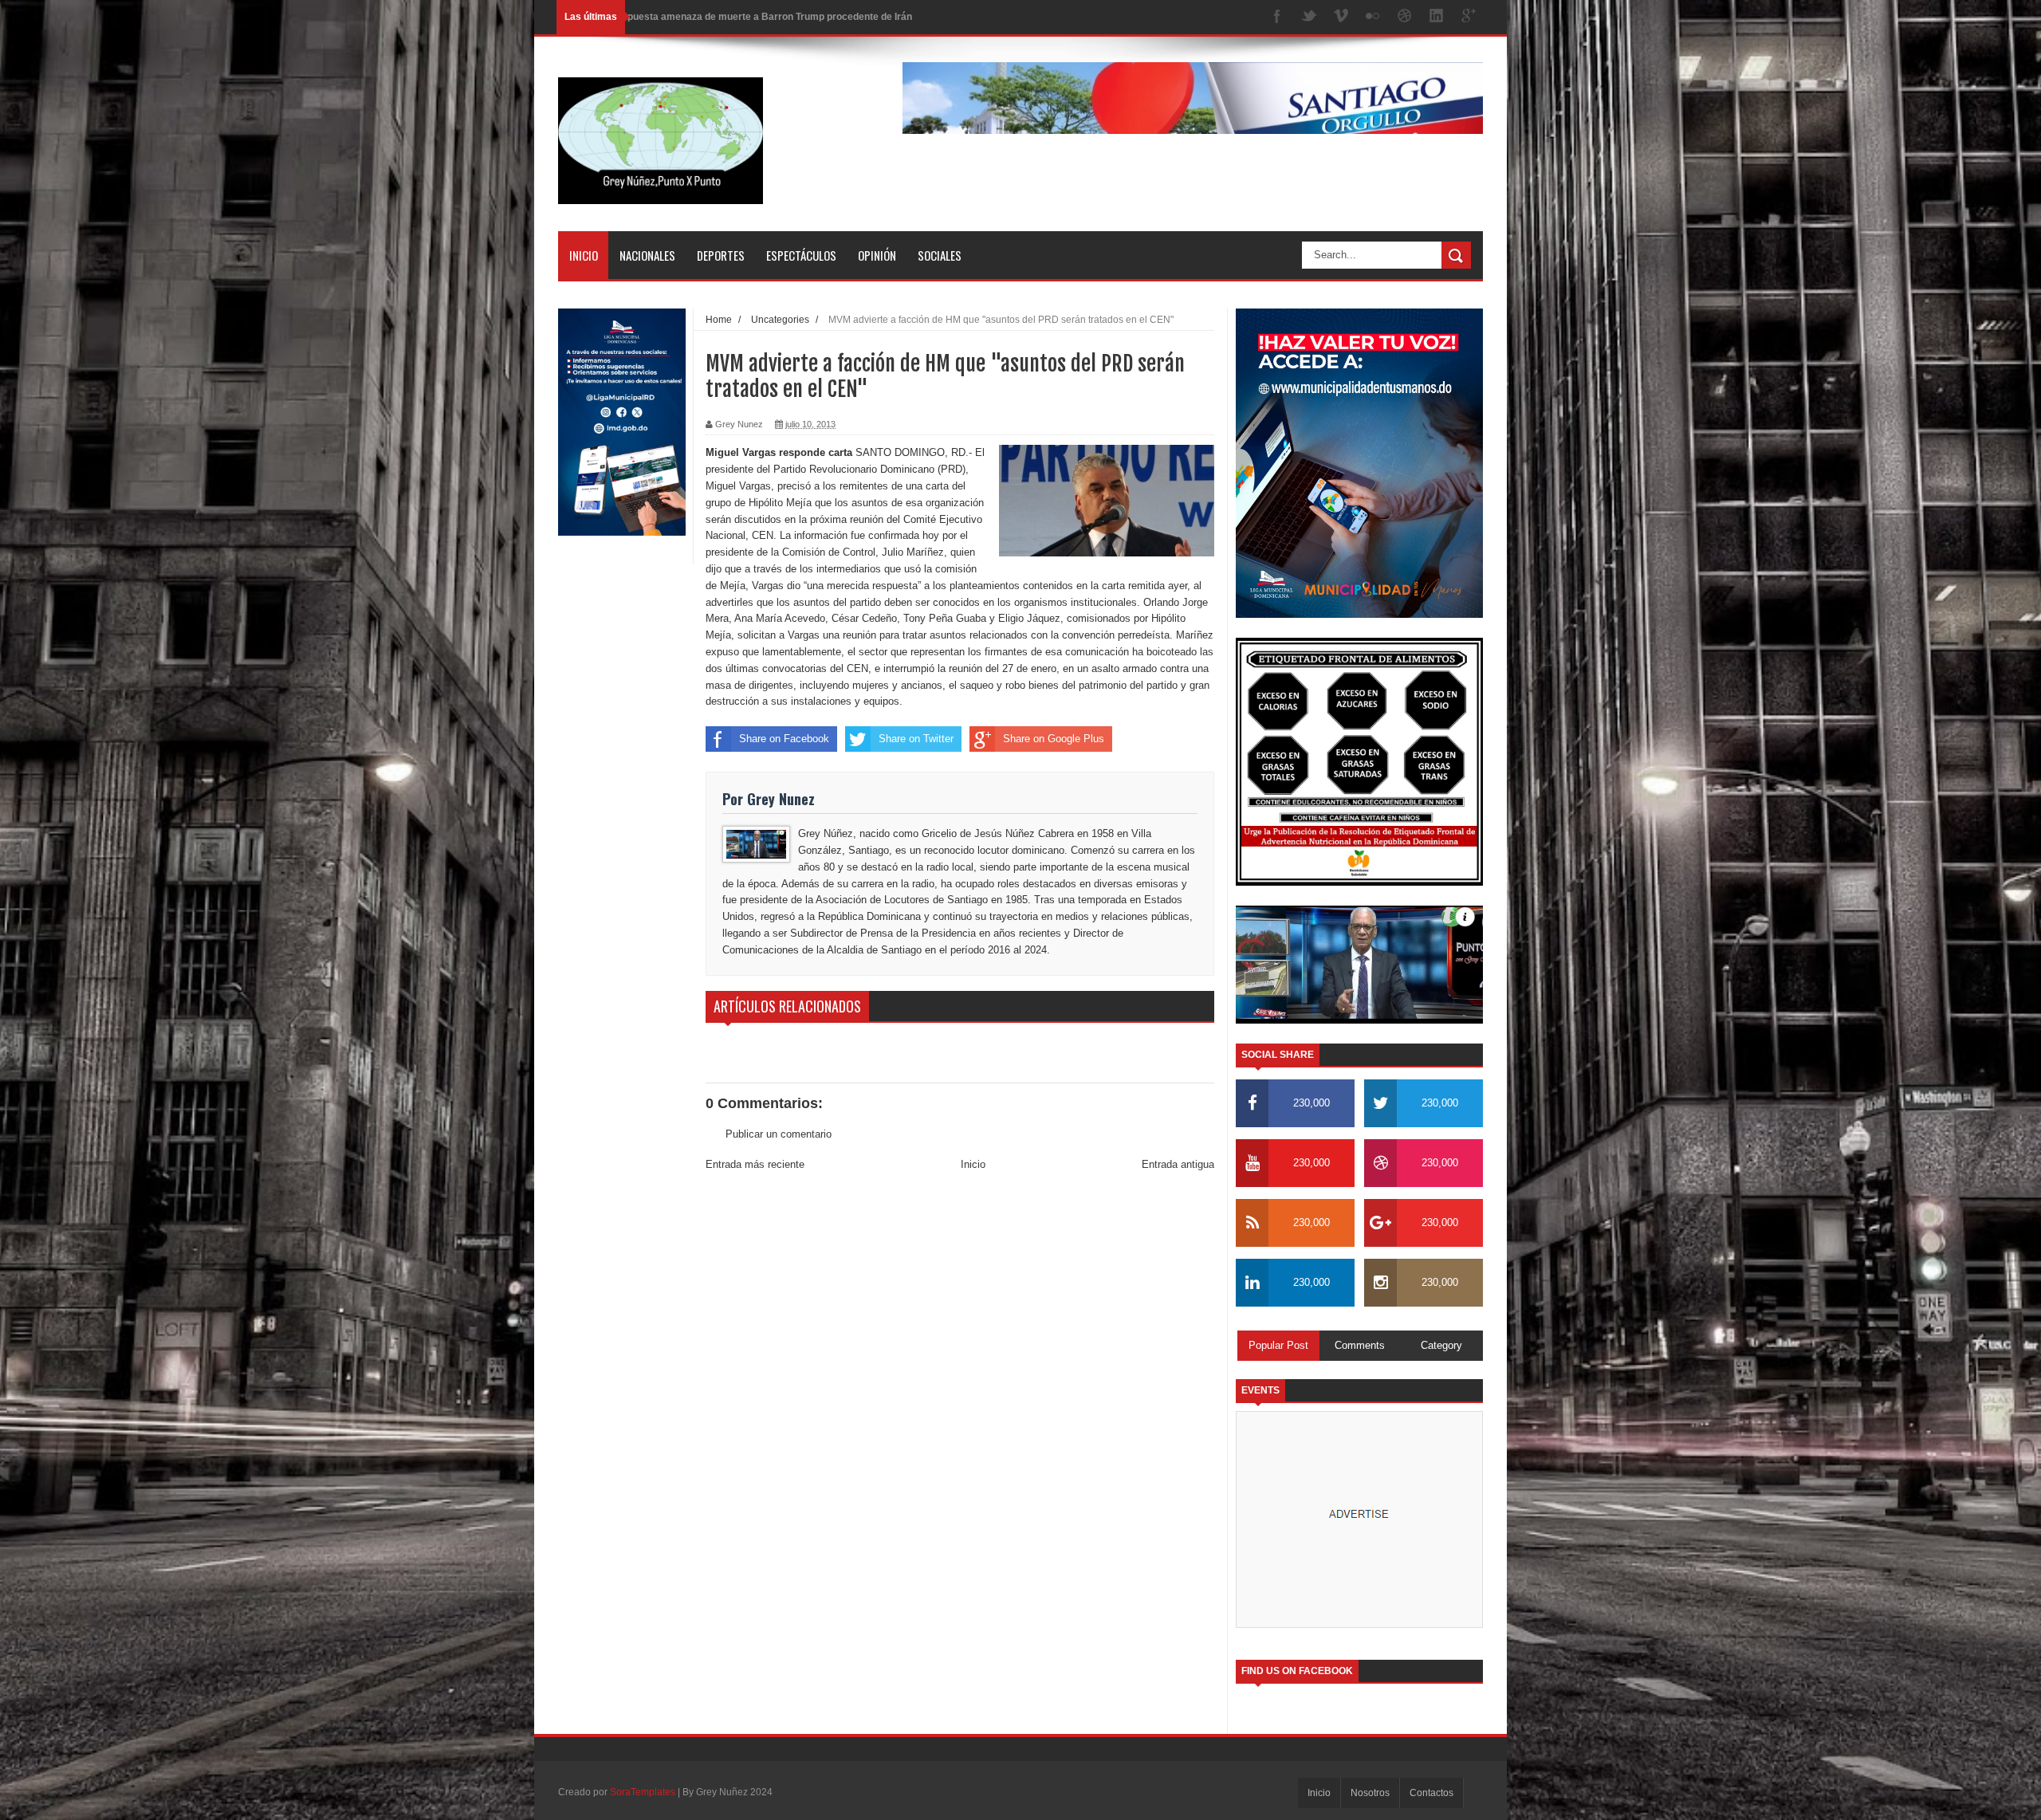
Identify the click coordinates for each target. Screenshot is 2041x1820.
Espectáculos (801, 255)
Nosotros (1370, 1793)
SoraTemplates (643, 1792)
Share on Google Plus (1054, 739)
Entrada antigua (1178, 1164)
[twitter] (1309, 17)
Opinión (877, 255)
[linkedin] (1437, 17)
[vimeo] (1341, 17)
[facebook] (1277, 17)
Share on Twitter (916, 739)
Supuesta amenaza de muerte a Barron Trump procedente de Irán (764, 17)
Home (719, 319)
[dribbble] (1405, 17)
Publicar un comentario (779, 1134)
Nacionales (647, 255)
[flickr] (1373, 17)
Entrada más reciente (755, 1164)
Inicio (584, 255)
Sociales (940, 255)
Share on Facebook (784, 739)
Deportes (721, 255)
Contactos (1431, 1793)
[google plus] (1469, 17)
